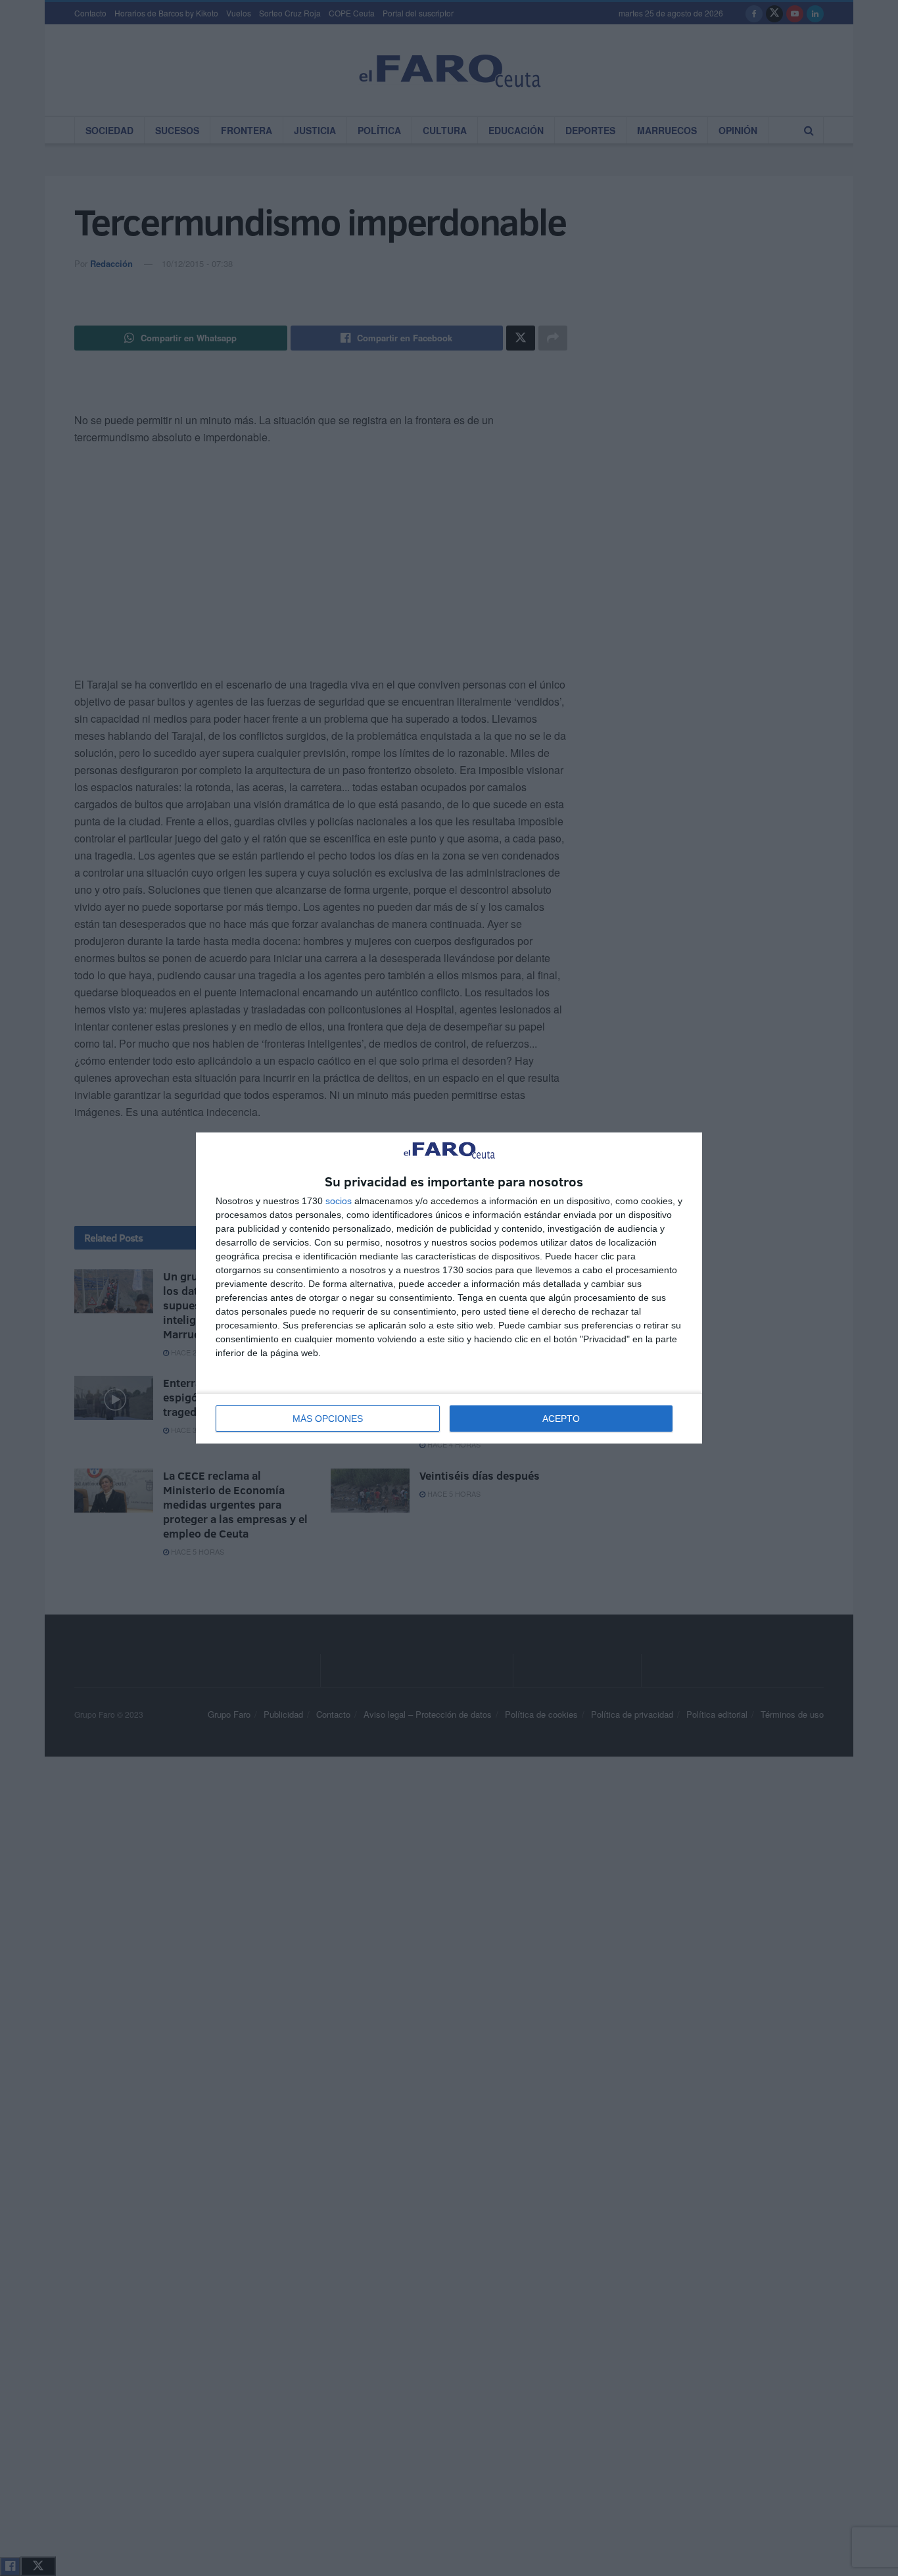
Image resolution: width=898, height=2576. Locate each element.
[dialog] (449, 1288)
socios (339, 1201)
